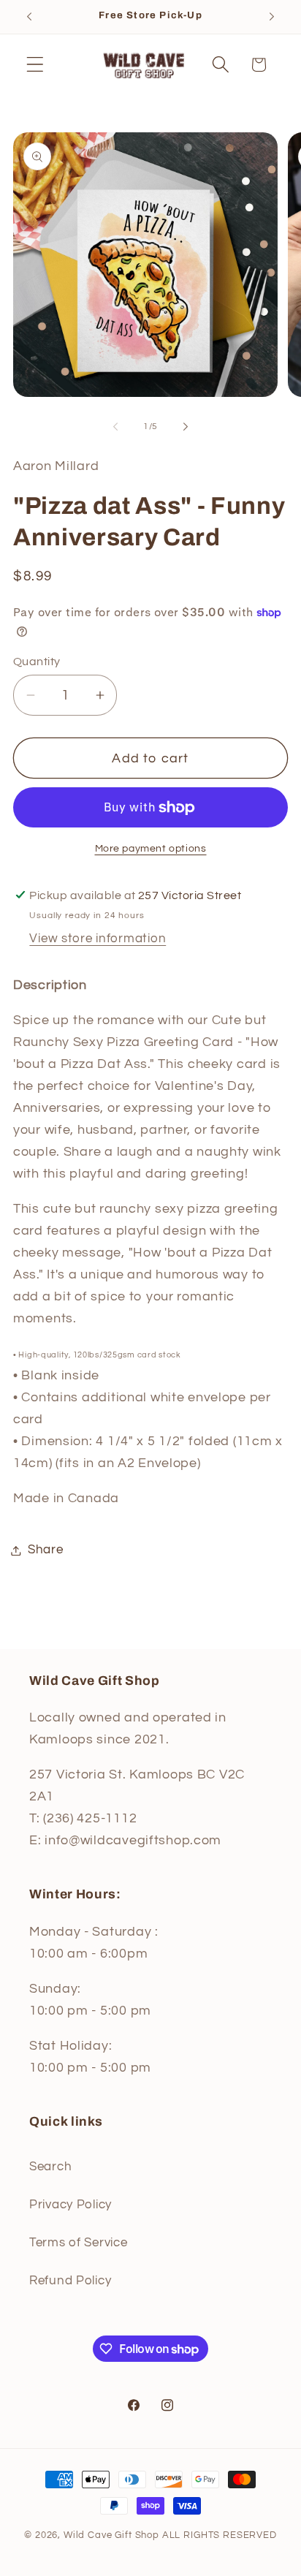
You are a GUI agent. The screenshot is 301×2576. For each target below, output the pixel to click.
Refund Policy (70, 2281)
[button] (35, 65)
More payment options (151, 848)
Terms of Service (79, 2243)
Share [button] (46, 1550)
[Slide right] (186, 426)
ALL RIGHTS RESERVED (220, 2535)
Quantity (37, 662)
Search (50, 2167)
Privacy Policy (71, 2205)
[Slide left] (115, 426)
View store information (98, 939)
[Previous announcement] (29, 17)
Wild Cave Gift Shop (111, 2535)
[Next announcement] (272, 17)
